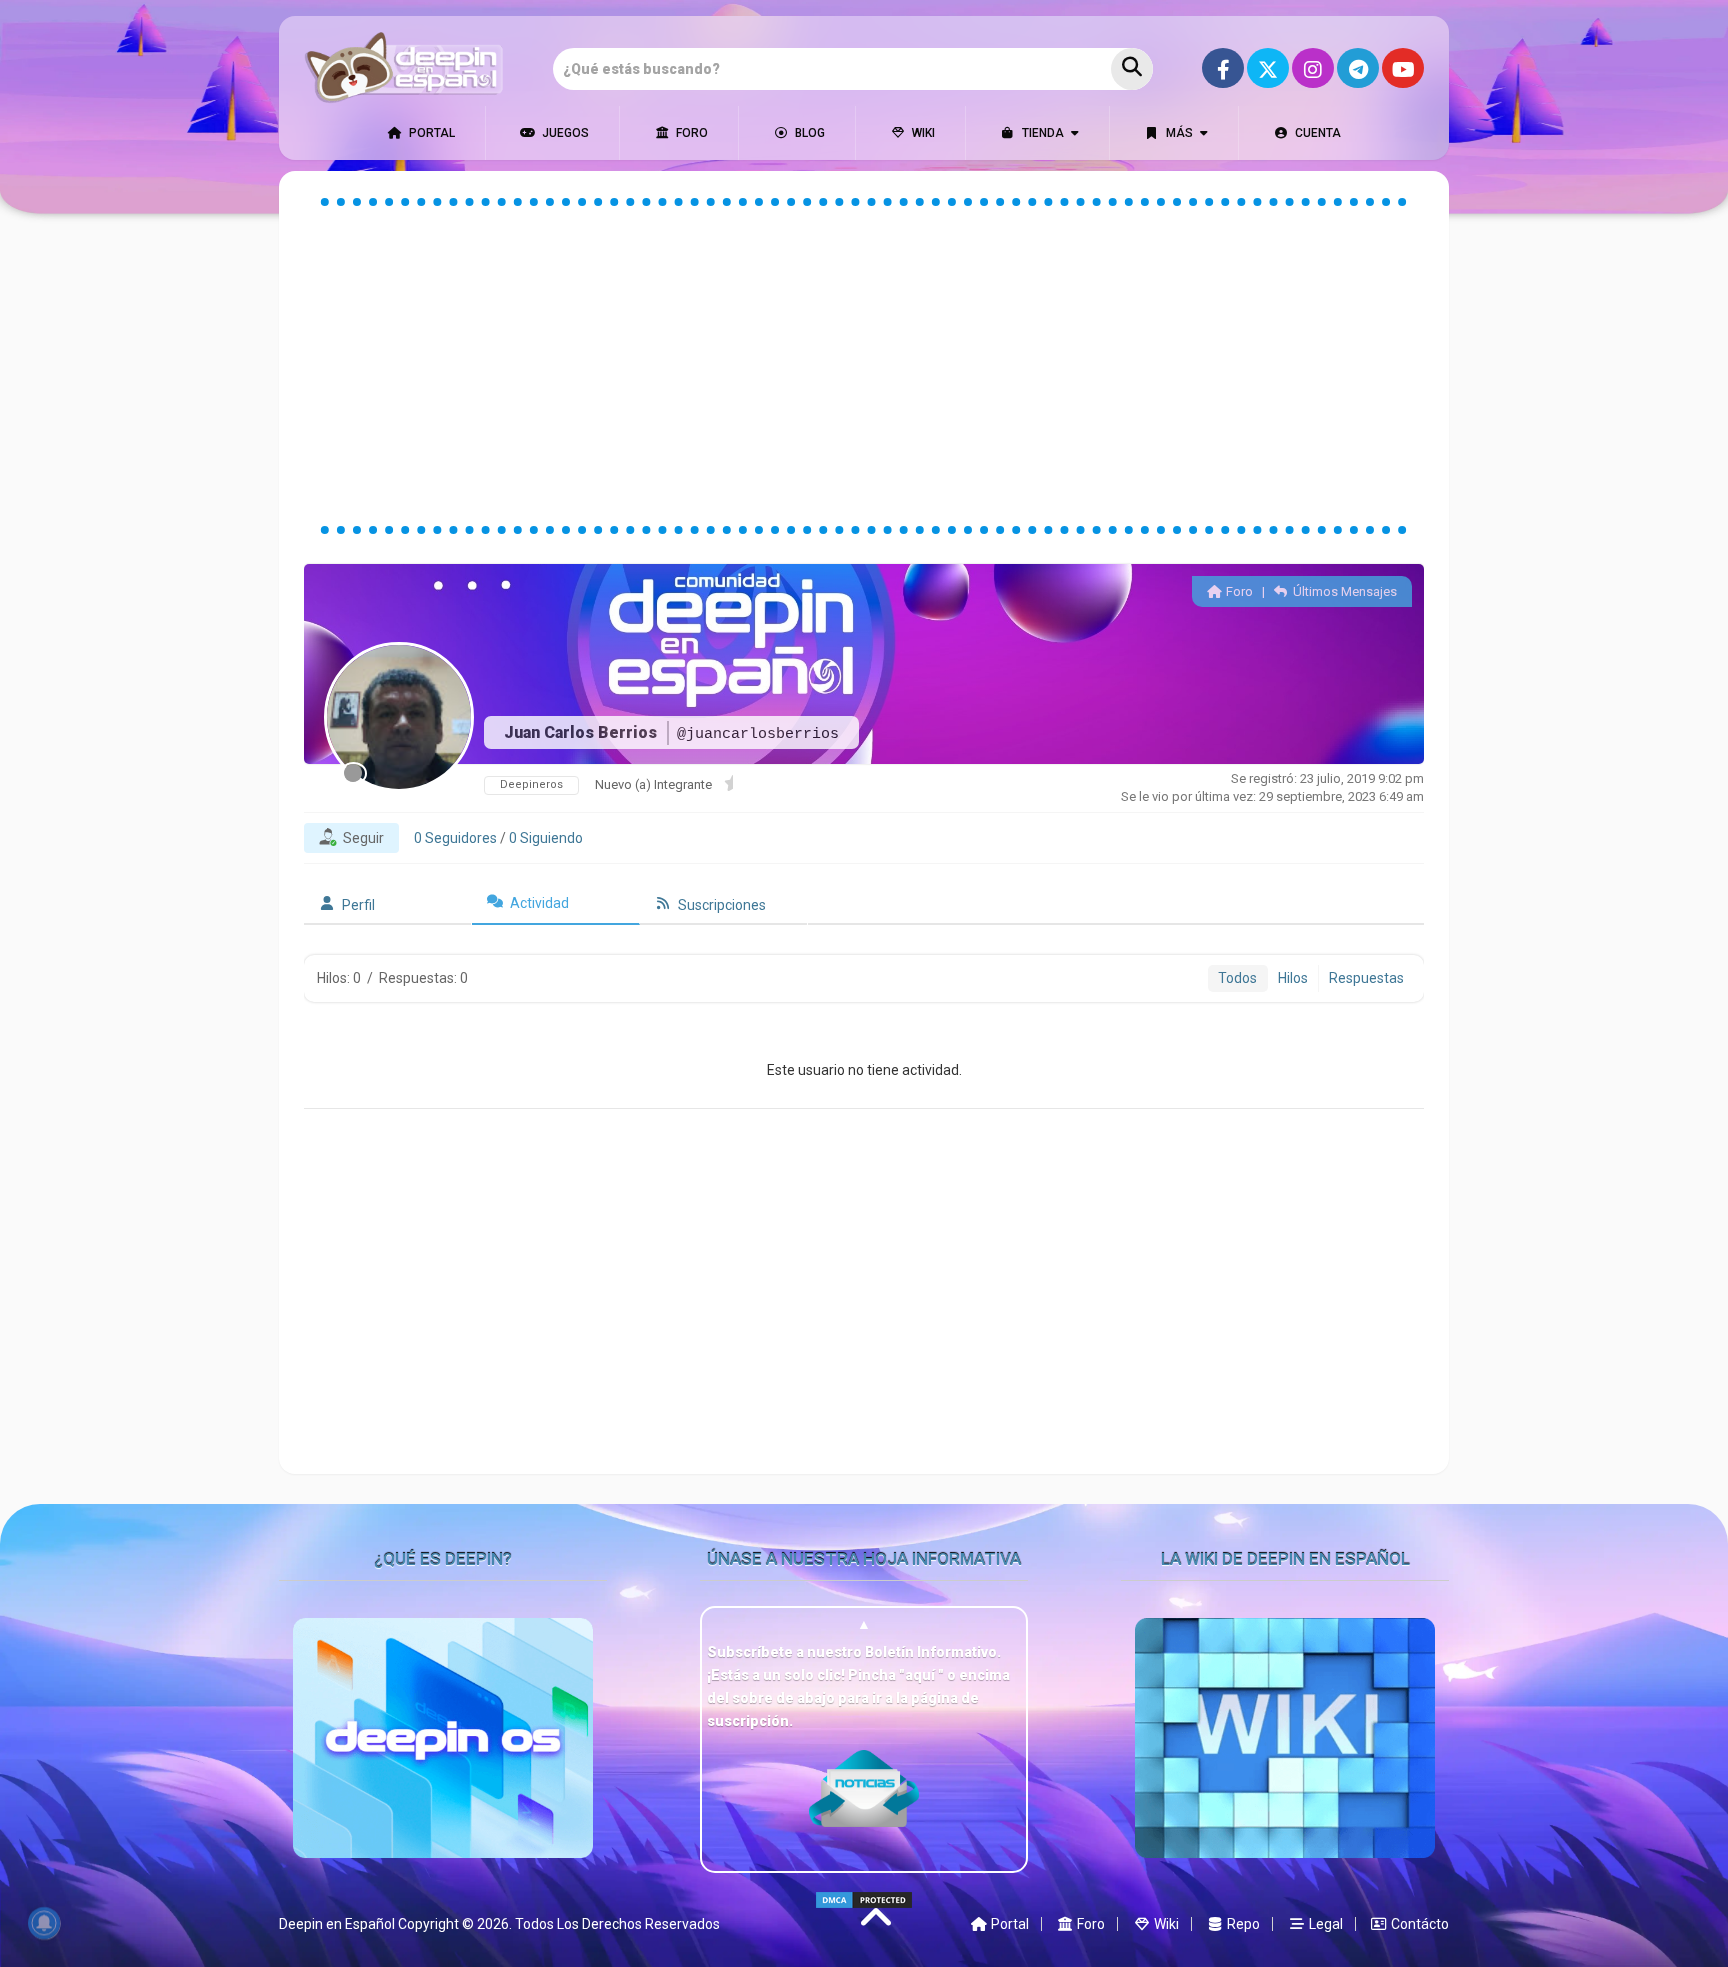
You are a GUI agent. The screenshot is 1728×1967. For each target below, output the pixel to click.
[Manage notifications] (44, 1923)
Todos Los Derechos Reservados (617, 1924)
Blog (808, 133)
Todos (1237, 978)
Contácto (1418, 1924)
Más (1178, 133)
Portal (430, 133)
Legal (1324, 1924)
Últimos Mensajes (1343, 591)
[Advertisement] (864, 366)
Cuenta (1316, 133)
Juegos (564, 133)
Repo (1242, 1924)
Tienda (1041, 133)
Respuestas (1366, 978)
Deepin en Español (337, 1924)
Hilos (1293, 978)
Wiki (922, 133)
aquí (921, 1675)
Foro (690, 133)
